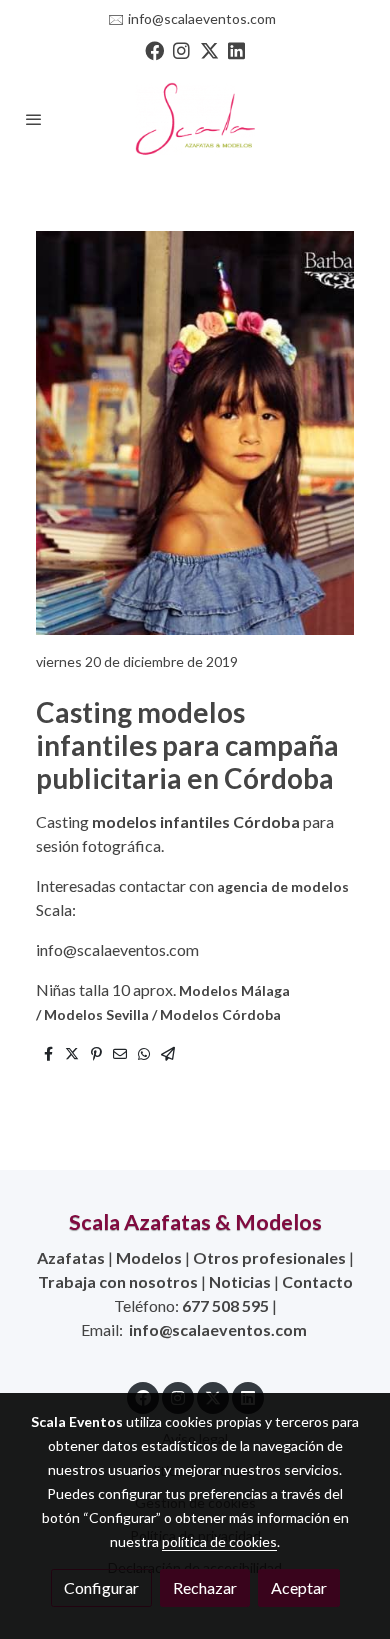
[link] (195, 119)
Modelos (149, 1257)
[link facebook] (154, 49)
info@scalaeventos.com (202, 18)
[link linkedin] (236, 49)
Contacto (317, 1281)
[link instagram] (181, 49)
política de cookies (219, 1541)
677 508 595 (225, 1305)
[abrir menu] (34, 119)
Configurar (101, 1587)
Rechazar (205, 1587)
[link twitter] (209, 49)
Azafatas (71, 1257)
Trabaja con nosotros (118, 1281)
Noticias (240, 1281)
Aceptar (299, 1587)
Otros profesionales (269, 1257)
